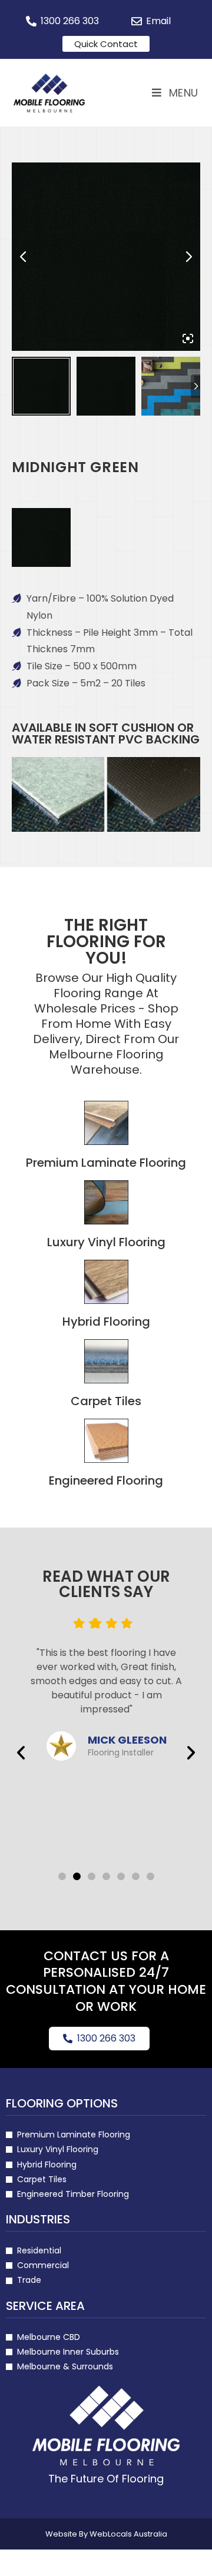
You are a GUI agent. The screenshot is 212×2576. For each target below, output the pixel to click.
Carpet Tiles (106, 1401)
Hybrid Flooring (106, 1322)
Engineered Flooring (106, 1480)
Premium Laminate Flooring (106, 1163)
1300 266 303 (106, 2038)
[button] (21, 1753)
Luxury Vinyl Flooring (106, 1242)
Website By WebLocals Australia (106, 2534)
